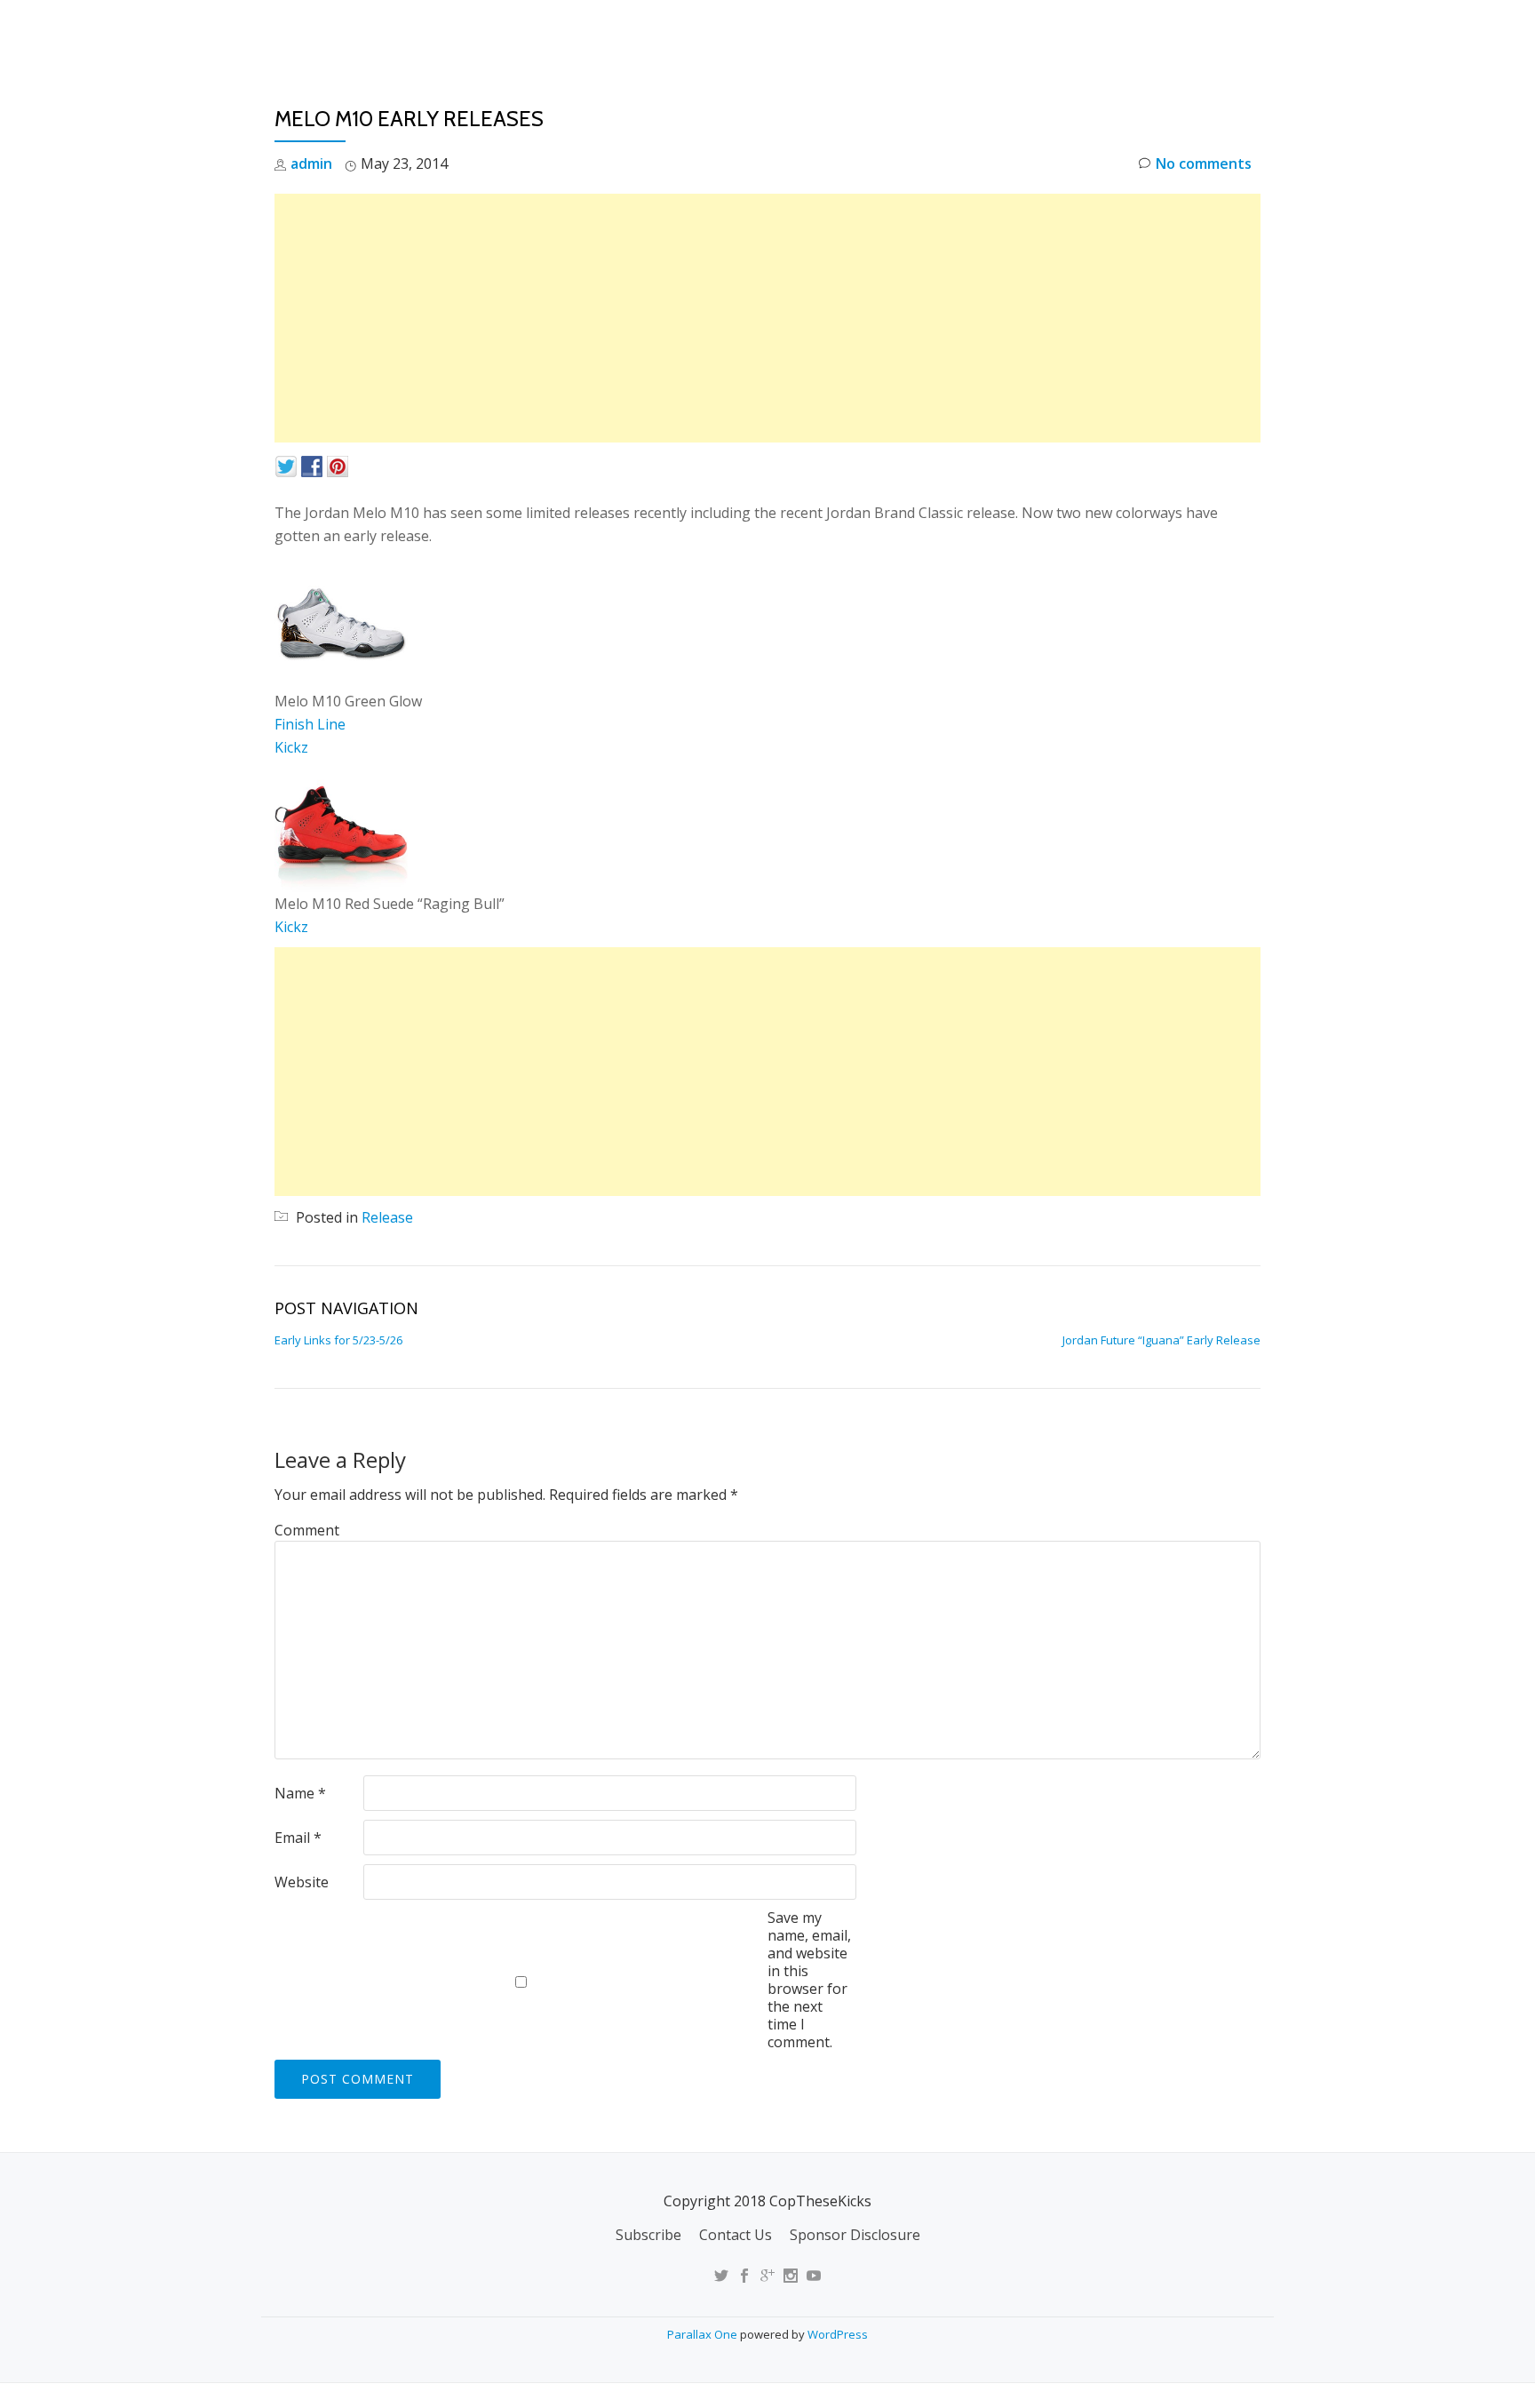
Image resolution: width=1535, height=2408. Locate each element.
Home (853, 31)
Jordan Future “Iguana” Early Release (1161, 1340)
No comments (1204, 163)
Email (298, 1838)
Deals (1250, 31)
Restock (1055, 31)
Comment (307, 1530)
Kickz (291, 747)
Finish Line (310, 724)
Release (387, 1217)
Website (302, 1882)
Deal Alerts (1157, 31)
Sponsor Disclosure (855, 2235)
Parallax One (704, 2334)
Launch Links (948, 31)
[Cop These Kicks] (451, 31)
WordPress (838, 2334)
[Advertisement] (767, 318)
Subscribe (648, 2235)
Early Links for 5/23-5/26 (338, 1340)
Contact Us (736, 2235)
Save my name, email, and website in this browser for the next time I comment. (809, 1980)
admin (311, 163)
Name (300, 1793)
